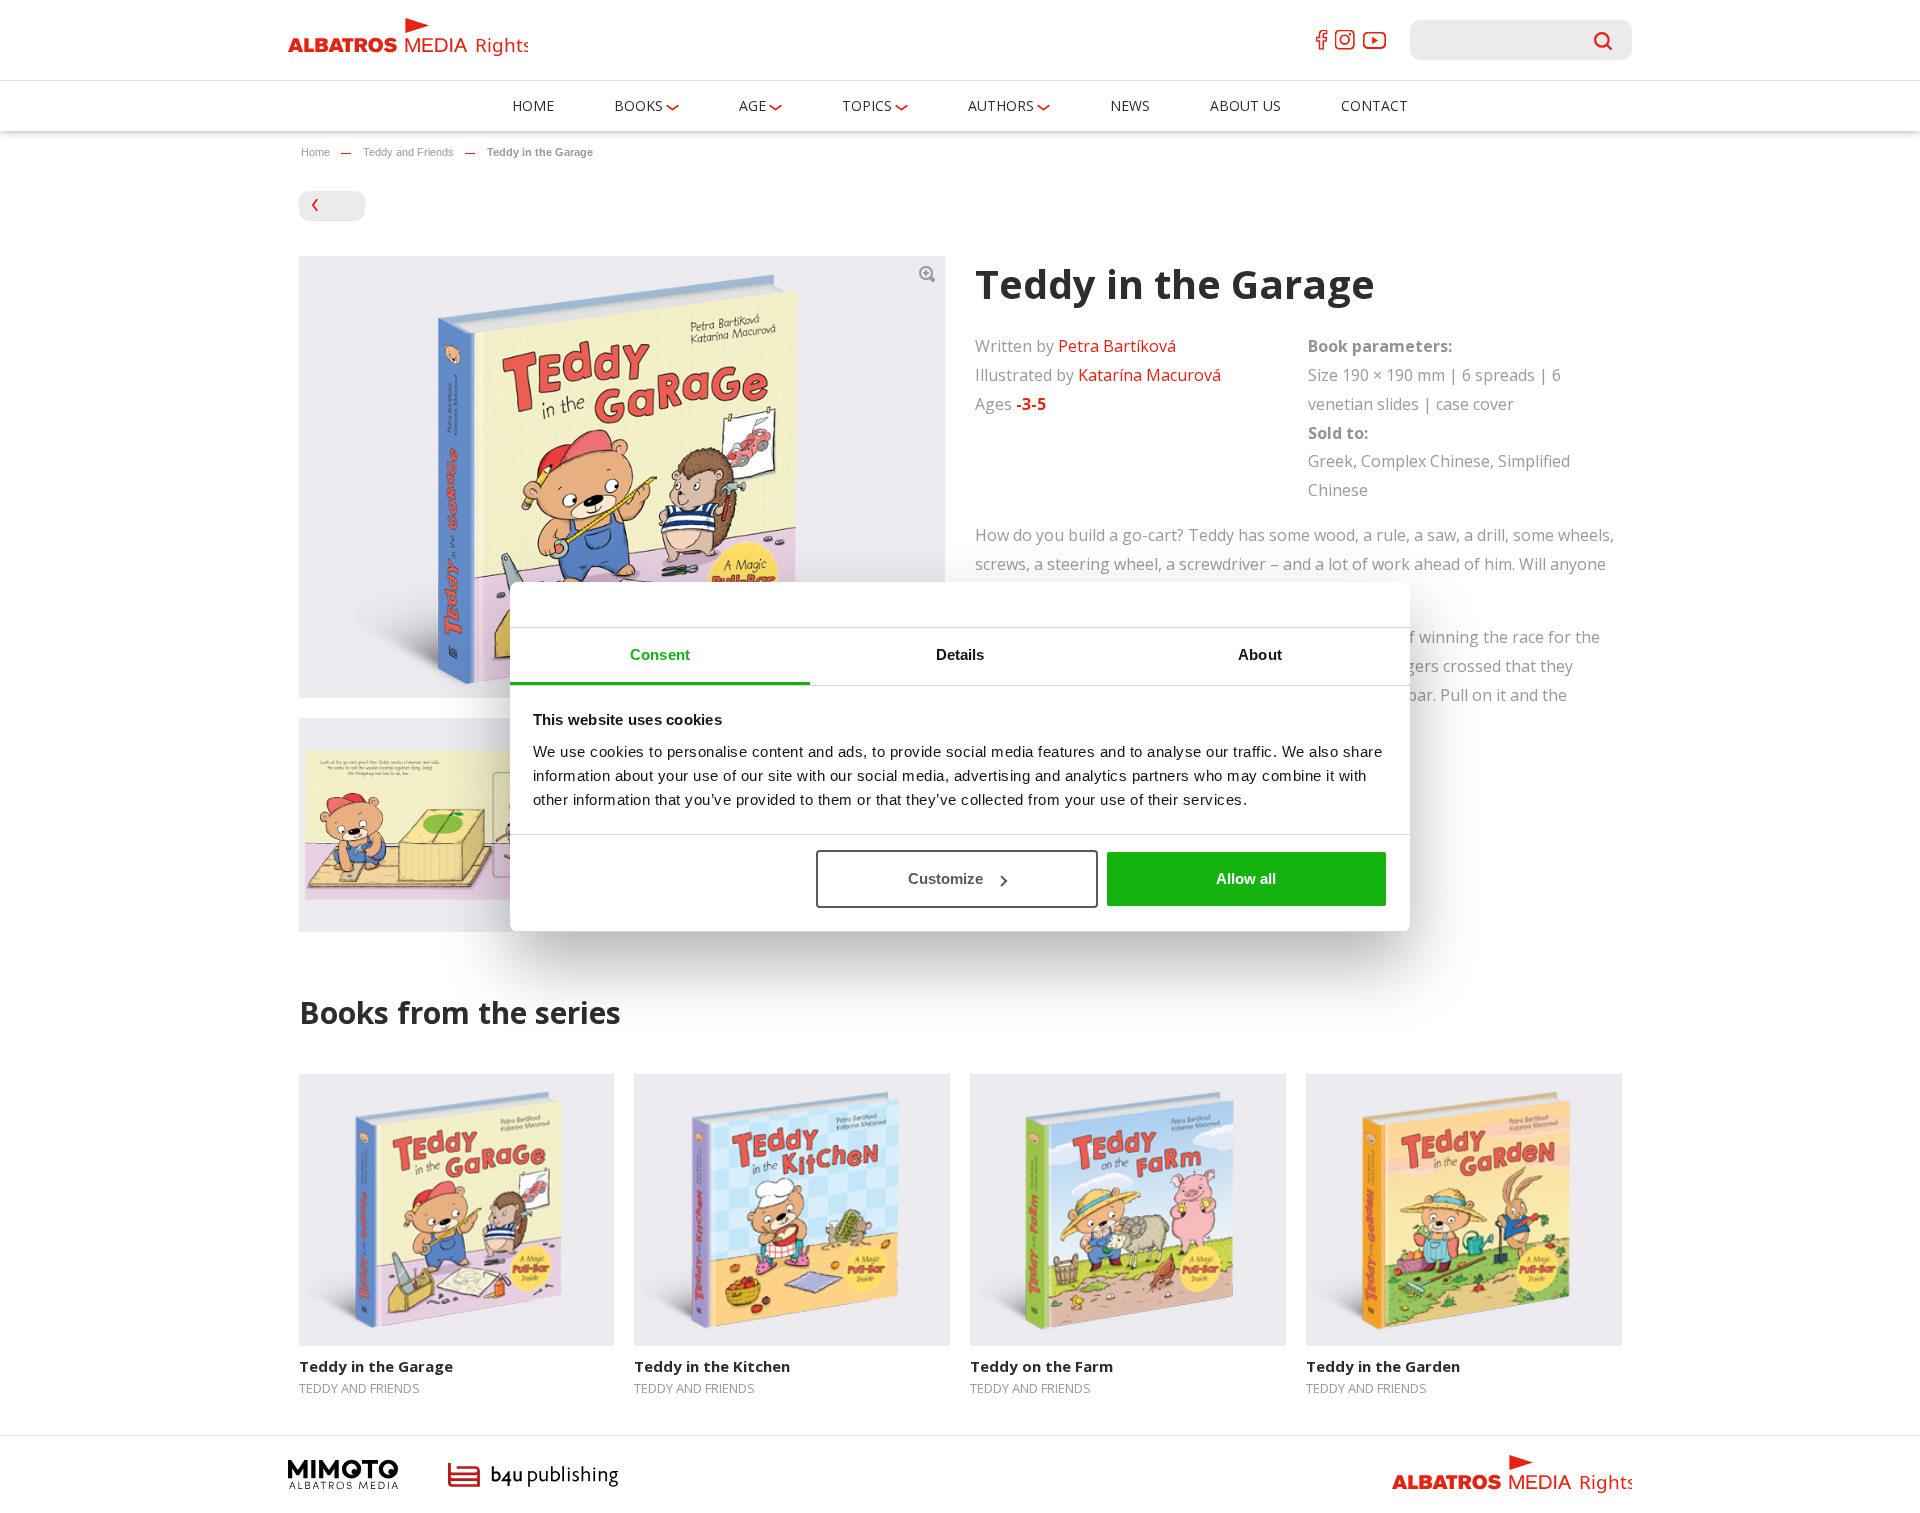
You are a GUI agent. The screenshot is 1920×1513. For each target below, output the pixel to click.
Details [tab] (960, 654)
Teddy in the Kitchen (712, 1366)
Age (752, 105)
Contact (1374, 105)
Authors (1001, 105)
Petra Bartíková (1117, 346)
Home (533, 105)
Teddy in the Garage (376, 1366)
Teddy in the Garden (1383, 1366)
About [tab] (1260, 654)
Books (638, 105)
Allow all (1246, 878)
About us (1245, 105)
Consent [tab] (660, 654)
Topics (867, 105)
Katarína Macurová (1149, 375)
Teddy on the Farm (1041, 1366)
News (1130, 105)
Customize (945, 878)
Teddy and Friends (408, 152)
